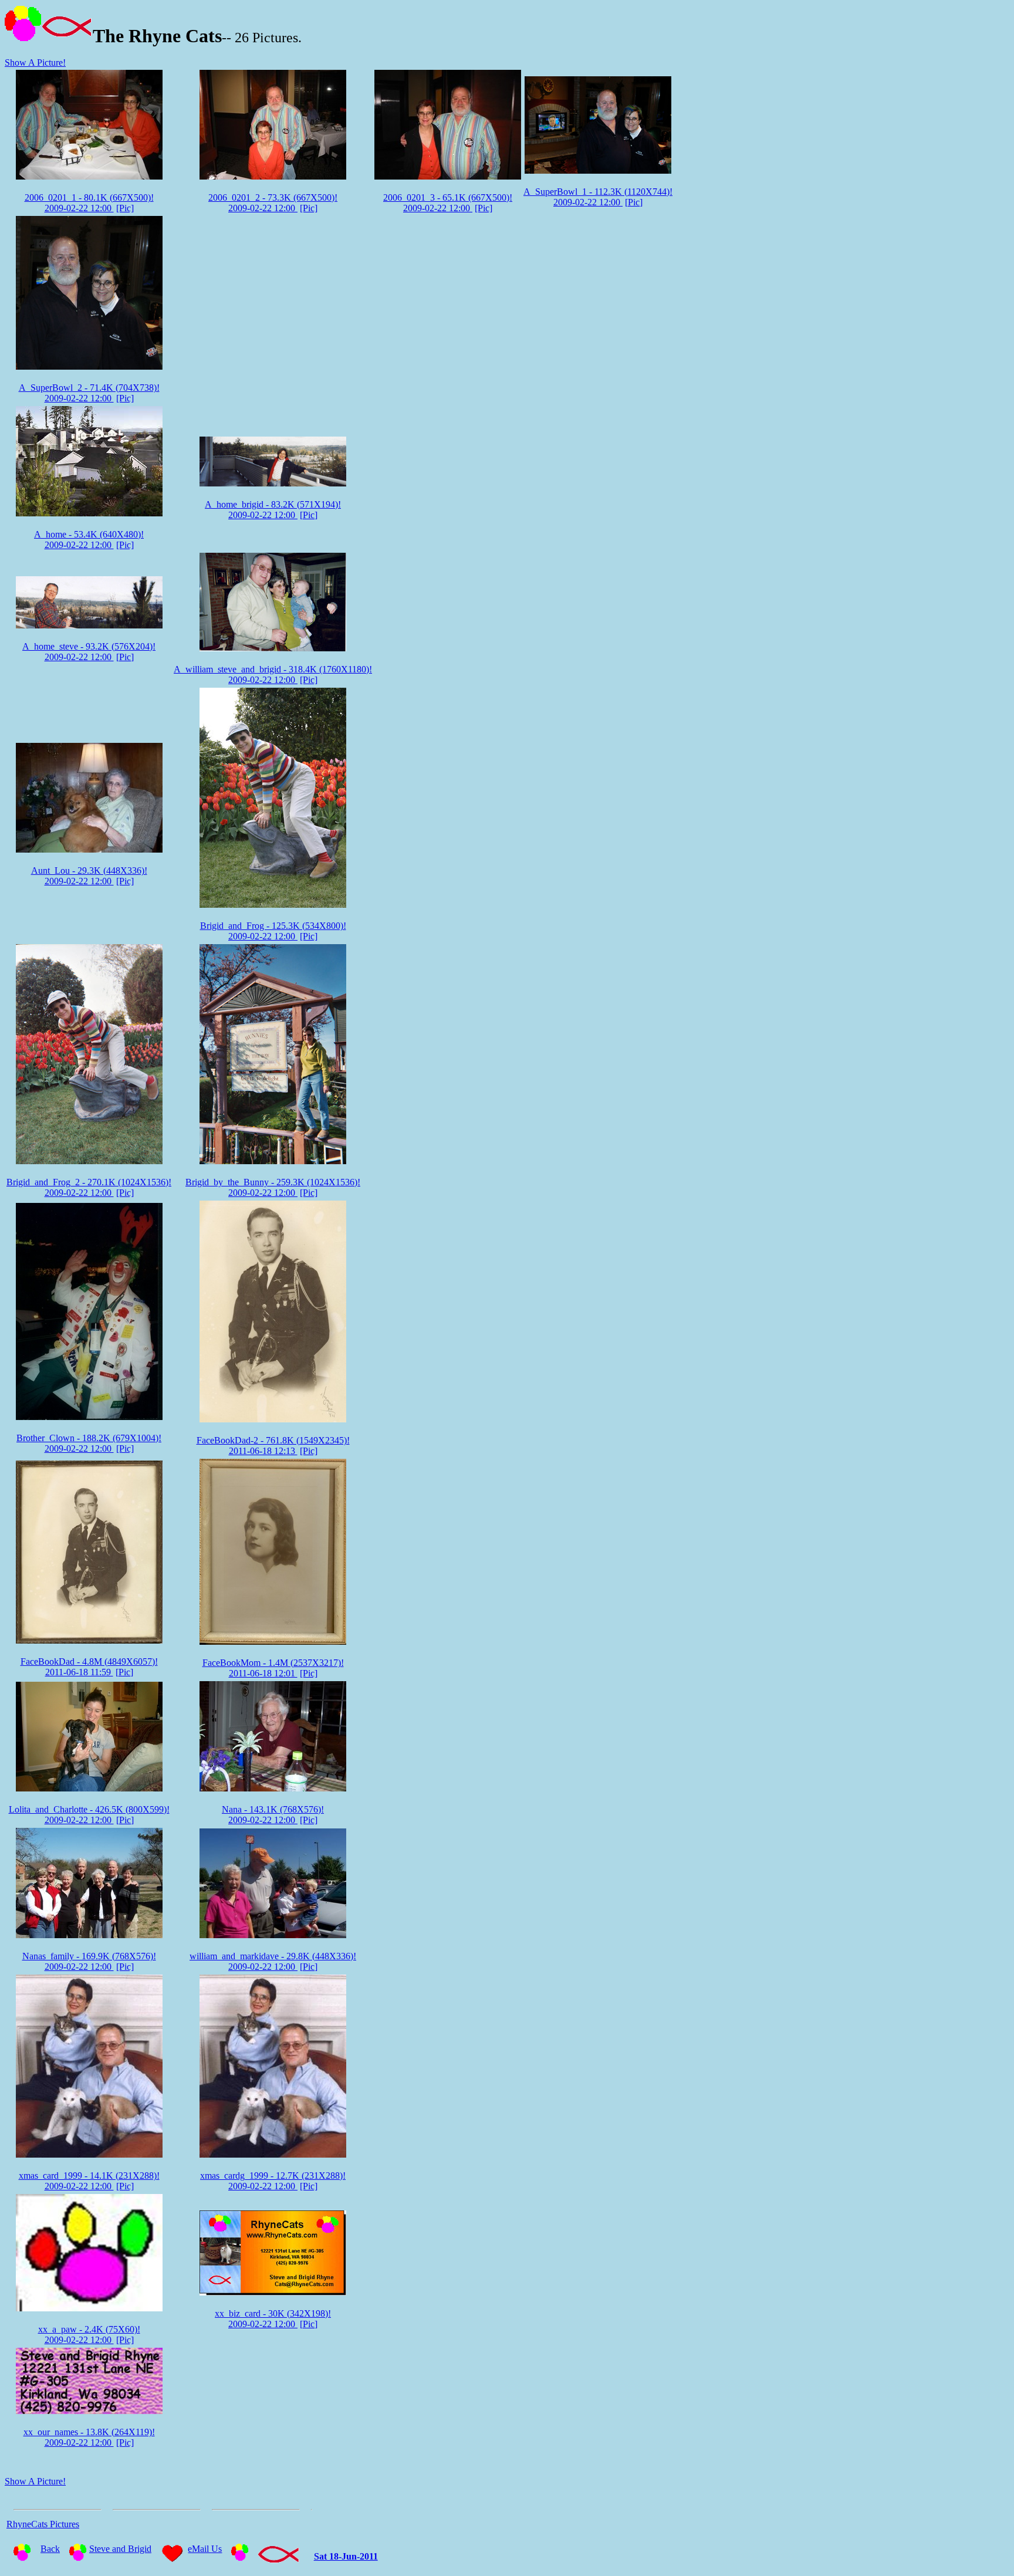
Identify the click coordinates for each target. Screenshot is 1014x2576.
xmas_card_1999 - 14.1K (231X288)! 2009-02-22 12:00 (89, 2181)
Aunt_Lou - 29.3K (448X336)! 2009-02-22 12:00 (89, 876)
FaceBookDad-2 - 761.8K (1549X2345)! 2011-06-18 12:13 (273, 1446)
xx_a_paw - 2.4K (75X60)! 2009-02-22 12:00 (89, 2335)
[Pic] (125, 208)
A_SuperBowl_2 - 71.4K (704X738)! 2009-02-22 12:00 (89, 393)
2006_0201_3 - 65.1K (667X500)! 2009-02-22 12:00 (448, 203)
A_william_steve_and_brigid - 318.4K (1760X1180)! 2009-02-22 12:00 (273, 675)
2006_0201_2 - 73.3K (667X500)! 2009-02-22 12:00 (273, 203)
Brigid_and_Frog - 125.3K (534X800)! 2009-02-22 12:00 (273, 931)
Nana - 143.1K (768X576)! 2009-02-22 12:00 (273, 1815)
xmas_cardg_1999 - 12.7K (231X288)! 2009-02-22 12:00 (273, 2181)
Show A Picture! (35, 62)
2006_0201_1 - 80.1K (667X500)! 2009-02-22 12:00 (89, 203)
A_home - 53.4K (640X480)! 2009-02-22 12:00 (89, 540)
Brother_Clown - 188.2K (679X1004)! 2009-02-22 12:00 (89, 1443)
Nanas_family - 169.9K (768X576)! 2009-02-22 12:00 (89, 1961)
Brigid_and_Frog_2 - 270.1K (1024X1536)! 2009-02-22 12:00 (89, 1187)
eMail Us (205, 2549)
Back (50, 2549)
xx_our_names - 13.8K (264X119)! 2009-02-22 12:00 (89, 2437)
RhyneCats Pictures (43, 2524)
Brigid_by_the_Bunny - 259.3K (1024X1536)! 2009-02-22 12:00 (273, 1187)
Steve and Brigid (120, 2549)
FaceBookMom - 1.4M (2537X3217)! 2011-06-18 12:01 (273, 1668)
